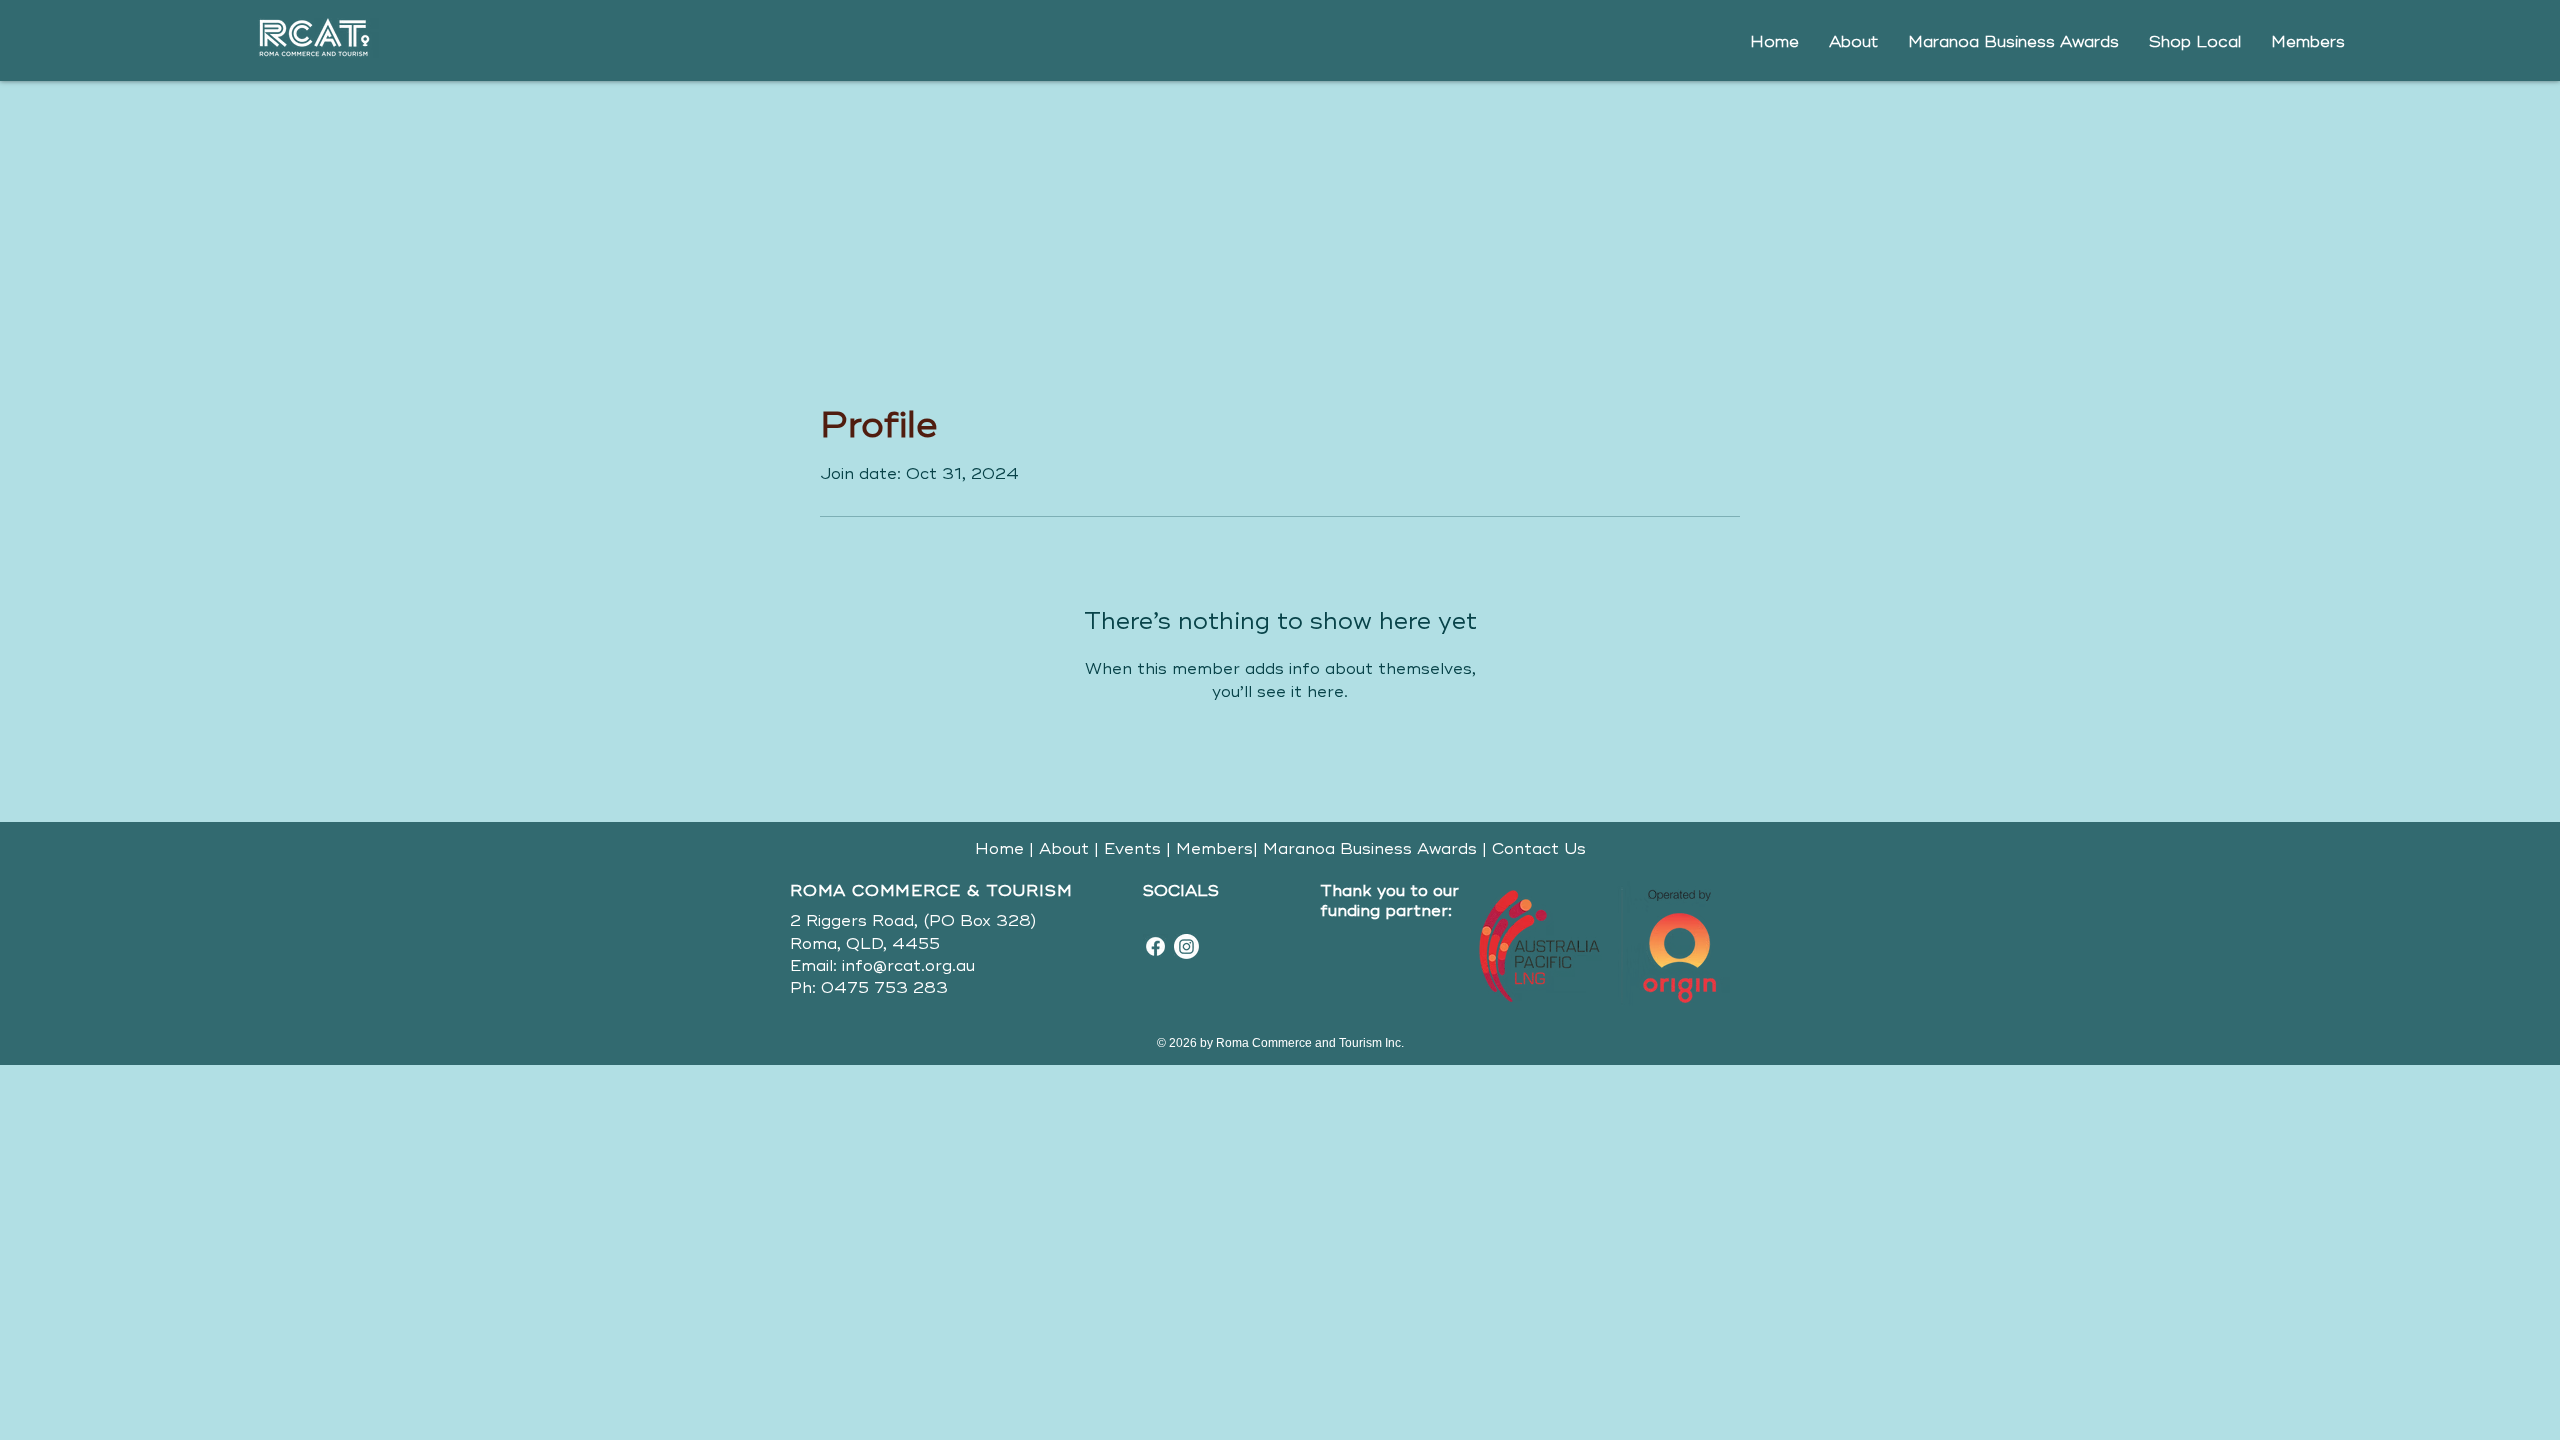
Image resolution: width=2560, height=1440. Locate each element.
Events (1132, 849)
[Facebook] (1155, 946)
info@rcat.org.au (908, 966)
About (1064, 849)
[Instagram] (1186, 946)
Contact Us (1539, 849)
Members (1214, 849)
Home (999, 849)
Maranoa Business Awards (1367, 849)
